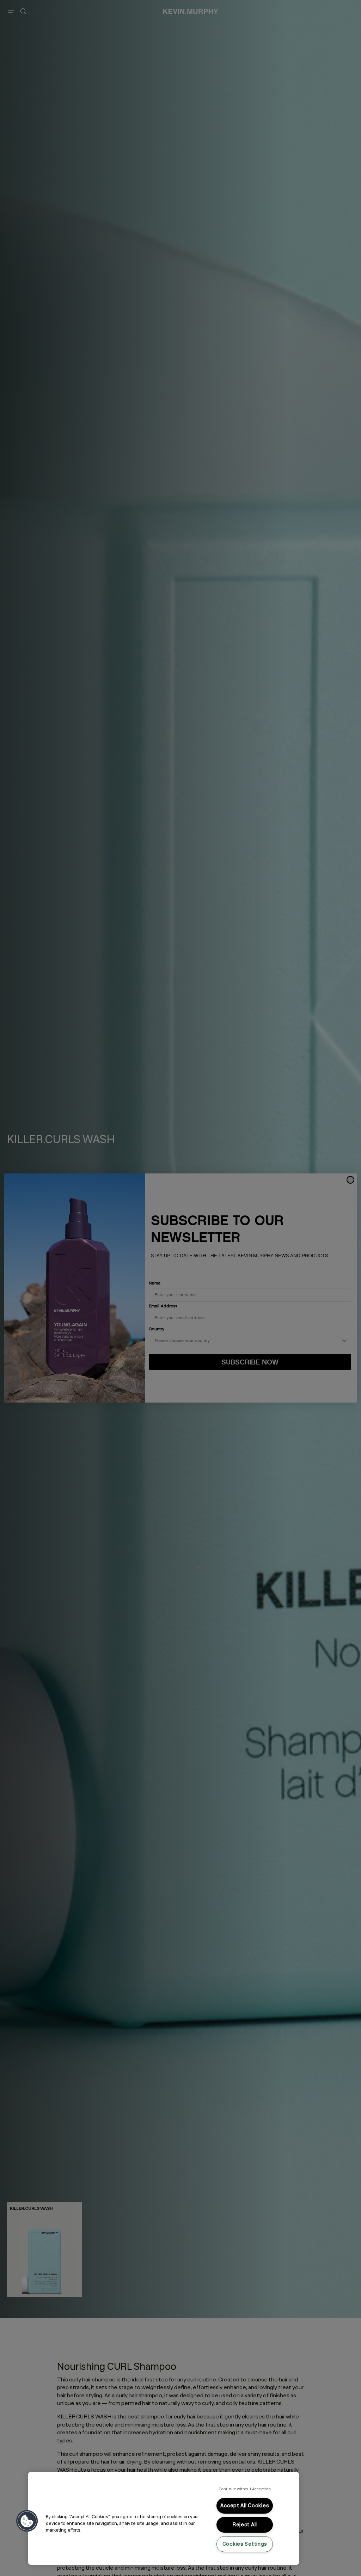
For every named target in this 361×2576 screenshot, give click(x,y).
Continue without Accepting (245, 2489)
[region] (164, 2518)
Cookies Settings (245, 2544)
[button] (27, 2521)
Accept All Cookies (245, 2506)
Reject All (245, 2525)
